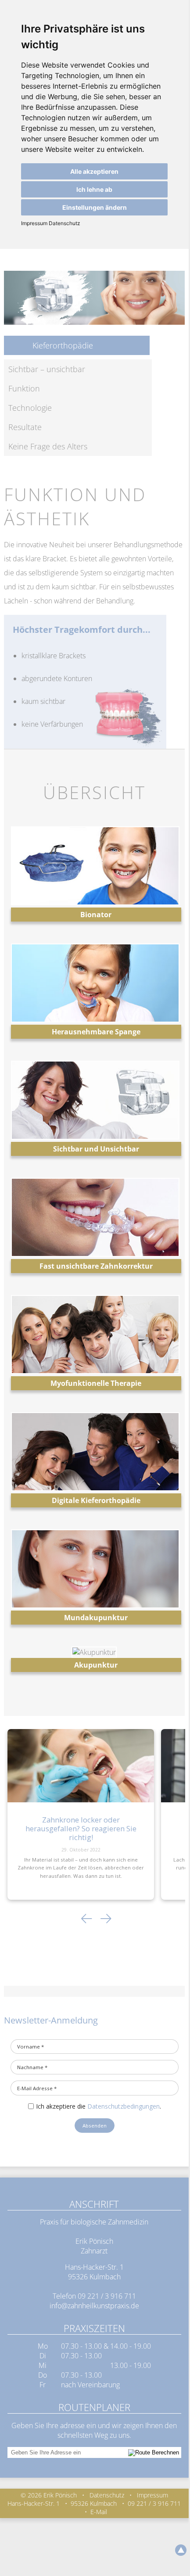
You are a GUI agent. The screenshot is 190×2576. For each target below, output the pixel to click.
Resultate (25, 427)
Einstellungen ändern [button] (95, 207)
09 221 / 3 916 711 (107, 2296)
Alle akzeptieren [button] (94, 171)
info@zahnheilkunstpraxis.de (94, 2306)
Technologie (30, 408)
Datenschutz (64, 223)
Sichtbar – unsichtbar (47, 369)
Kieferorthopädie (63, 345)
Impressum (34, 223)
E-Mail (99, 2512)
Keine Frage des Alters (48, 446)
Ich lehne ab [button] (94, 189)
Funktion (24, 388)
